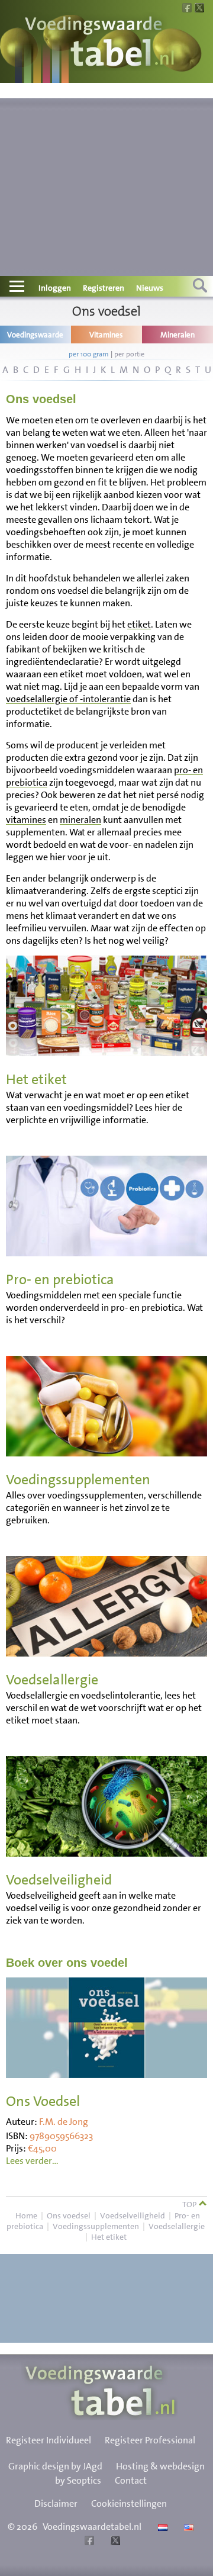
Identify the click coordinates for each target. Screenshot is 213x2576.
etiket (139, 624)
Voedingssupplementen (96, 2226)
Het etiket (109, 2237)
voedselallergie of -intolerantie (68, 699)
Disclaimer (56, 2503)
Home (26, 2215)
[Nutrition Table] (187, 2527)
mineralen (80, 820)
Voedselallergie (177, 2226)
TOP (190, 2204)
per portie (129, 354)
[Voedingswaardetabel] (100, 43)
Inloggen (55, 288)
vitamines (26, 820)
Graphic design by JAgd (55, 2466)
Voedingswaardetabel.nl (92, 2527)
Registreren (104, 288)
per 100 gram (89, 354)
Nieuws (150, 288)
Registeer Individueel (49, 2440)
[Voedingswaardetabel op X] (114, 2542)
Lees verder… (32, 2161)
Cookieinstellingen (129, 2503)
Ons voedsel (69, 2215)
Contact (131, 2480)
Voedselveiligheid (133, 2215)
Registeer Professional (150, 2440)
